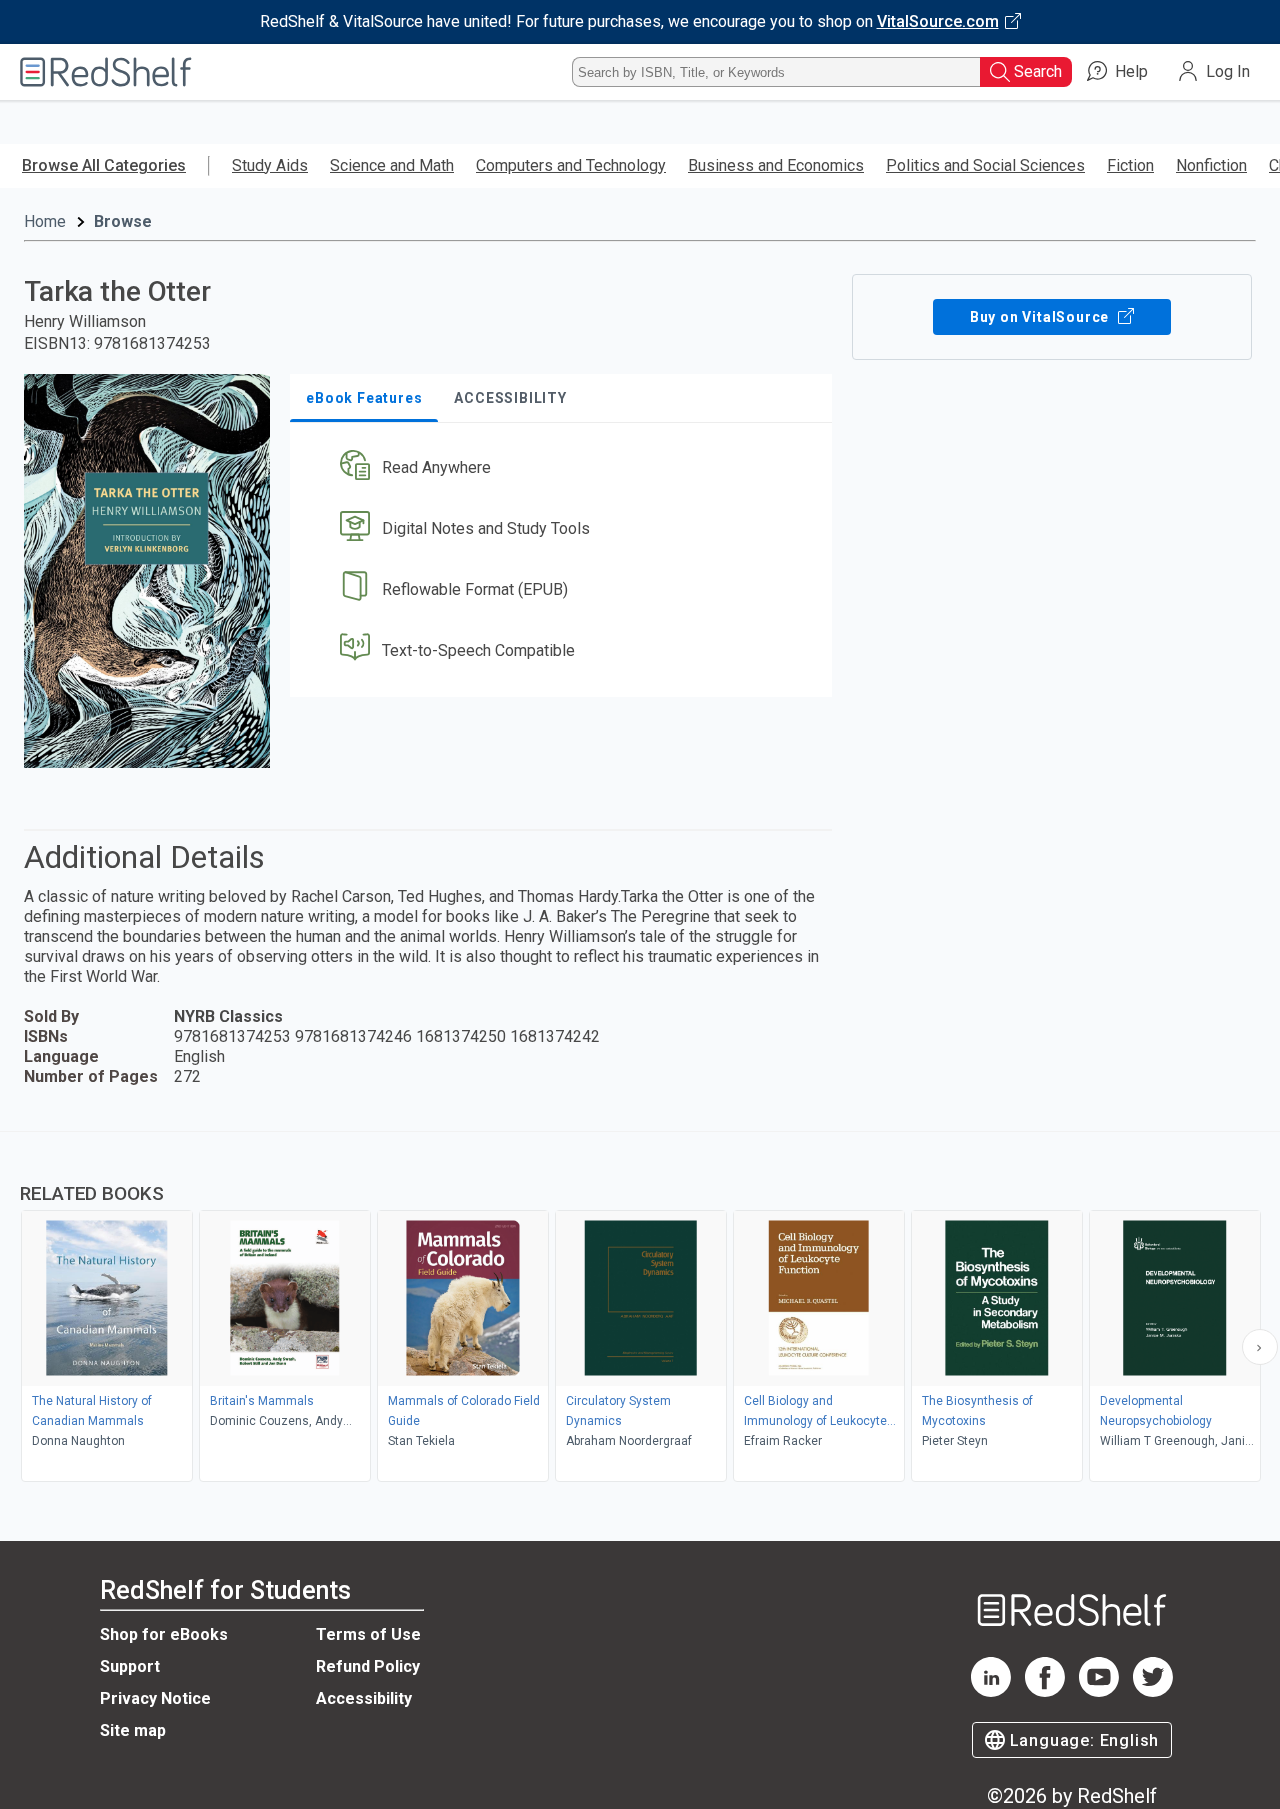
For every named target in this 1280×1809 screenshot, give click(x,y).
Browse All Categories (104, 165)
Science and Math (392, 165)
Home (45, 221)
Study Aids (270, 165)
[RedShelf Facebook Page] (1045, 1691)
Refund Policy (368, 1666)
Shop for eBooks (164, 1634)
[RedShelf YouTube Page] (1099, 1691)
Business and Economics (776, 165)
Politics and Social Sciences (985, 165)
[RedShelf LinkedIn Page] (991, 1691)
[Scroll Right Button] (1260, 1347)
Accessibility (364, 1698)
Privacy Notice (155, 1698)
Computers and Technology (571, 165)
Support (130, 1666)
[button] (565, 468)
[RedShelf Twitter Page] (1153, 1691)
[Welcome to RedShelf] (106, 72)
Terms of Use (368, 1634)
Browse (123, 221)
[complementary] (640, 1309)
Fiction (1130, 165)
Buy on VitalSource (1041, 317)
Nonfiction (1211, 165)
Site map (133, 1730)
